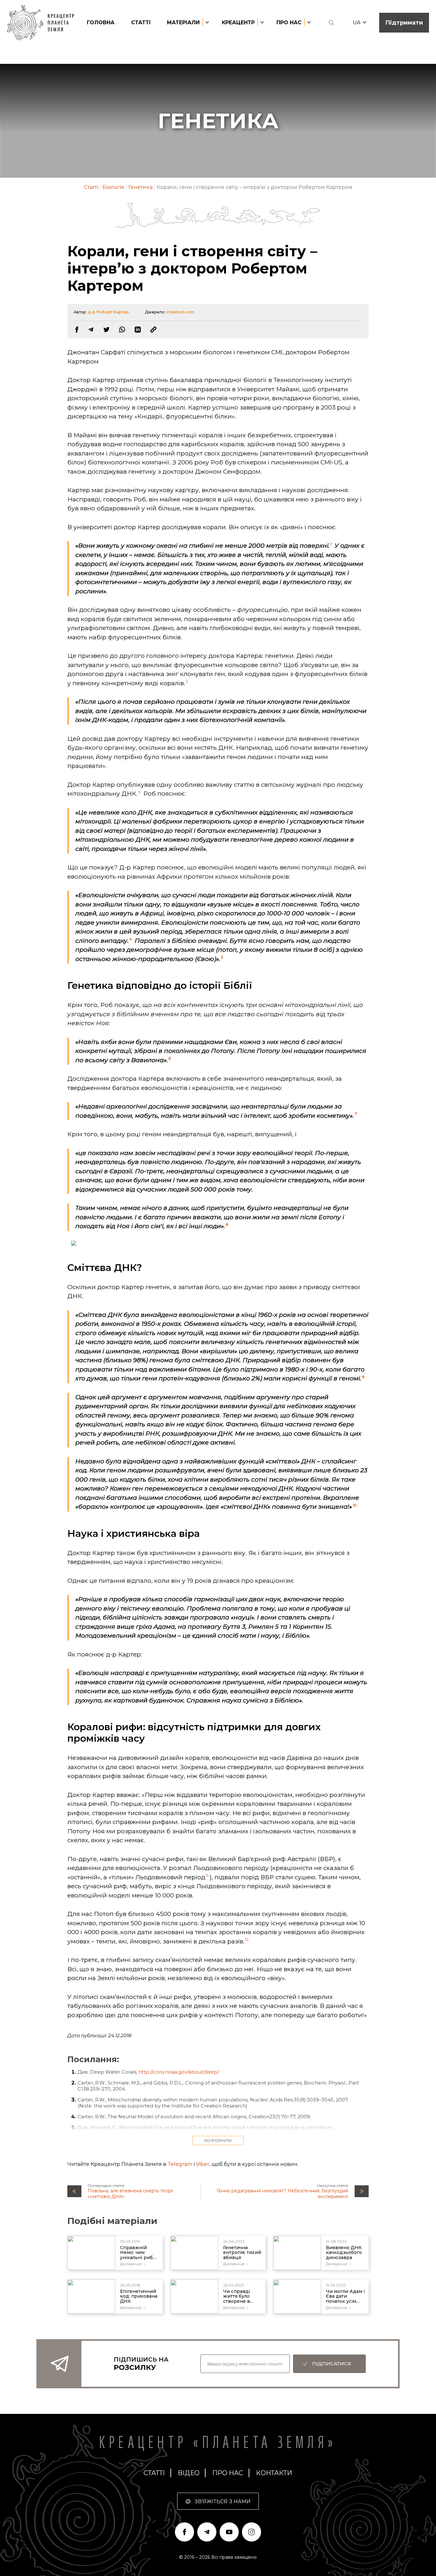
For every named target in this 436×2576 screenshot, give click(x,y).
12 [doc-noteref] (247, 1939)
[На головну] (44, 23)
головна (101, 23)
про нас (228, 2473)
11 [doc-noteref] (207, 1875)
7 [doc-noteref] (356, 1114)
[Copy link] (153, 330)
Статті (141, 23)
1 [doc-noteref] (331, 544)
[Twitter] (106, 330)
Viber (203, 2164)
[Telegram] (91, 330)
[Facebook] (77, 330)
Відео (189, 2473)
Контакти (274, 2473)
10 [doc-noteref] (355, 1505)
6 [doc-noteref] (170, 1058)
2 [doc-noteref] (187, 681)
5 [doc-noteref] (222, 957)
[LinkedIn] (138, 330)
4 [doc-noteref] (131, 939)
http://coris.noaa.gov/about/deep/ (179, 2072)
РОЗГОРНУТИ (218, 2140)
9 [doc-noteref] (363, 1377)
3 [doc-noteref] (139, 792)
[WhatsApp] (122, 330)
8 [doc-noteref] (227, 1224)
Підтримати (404, 23)
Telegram (180, 2164)
